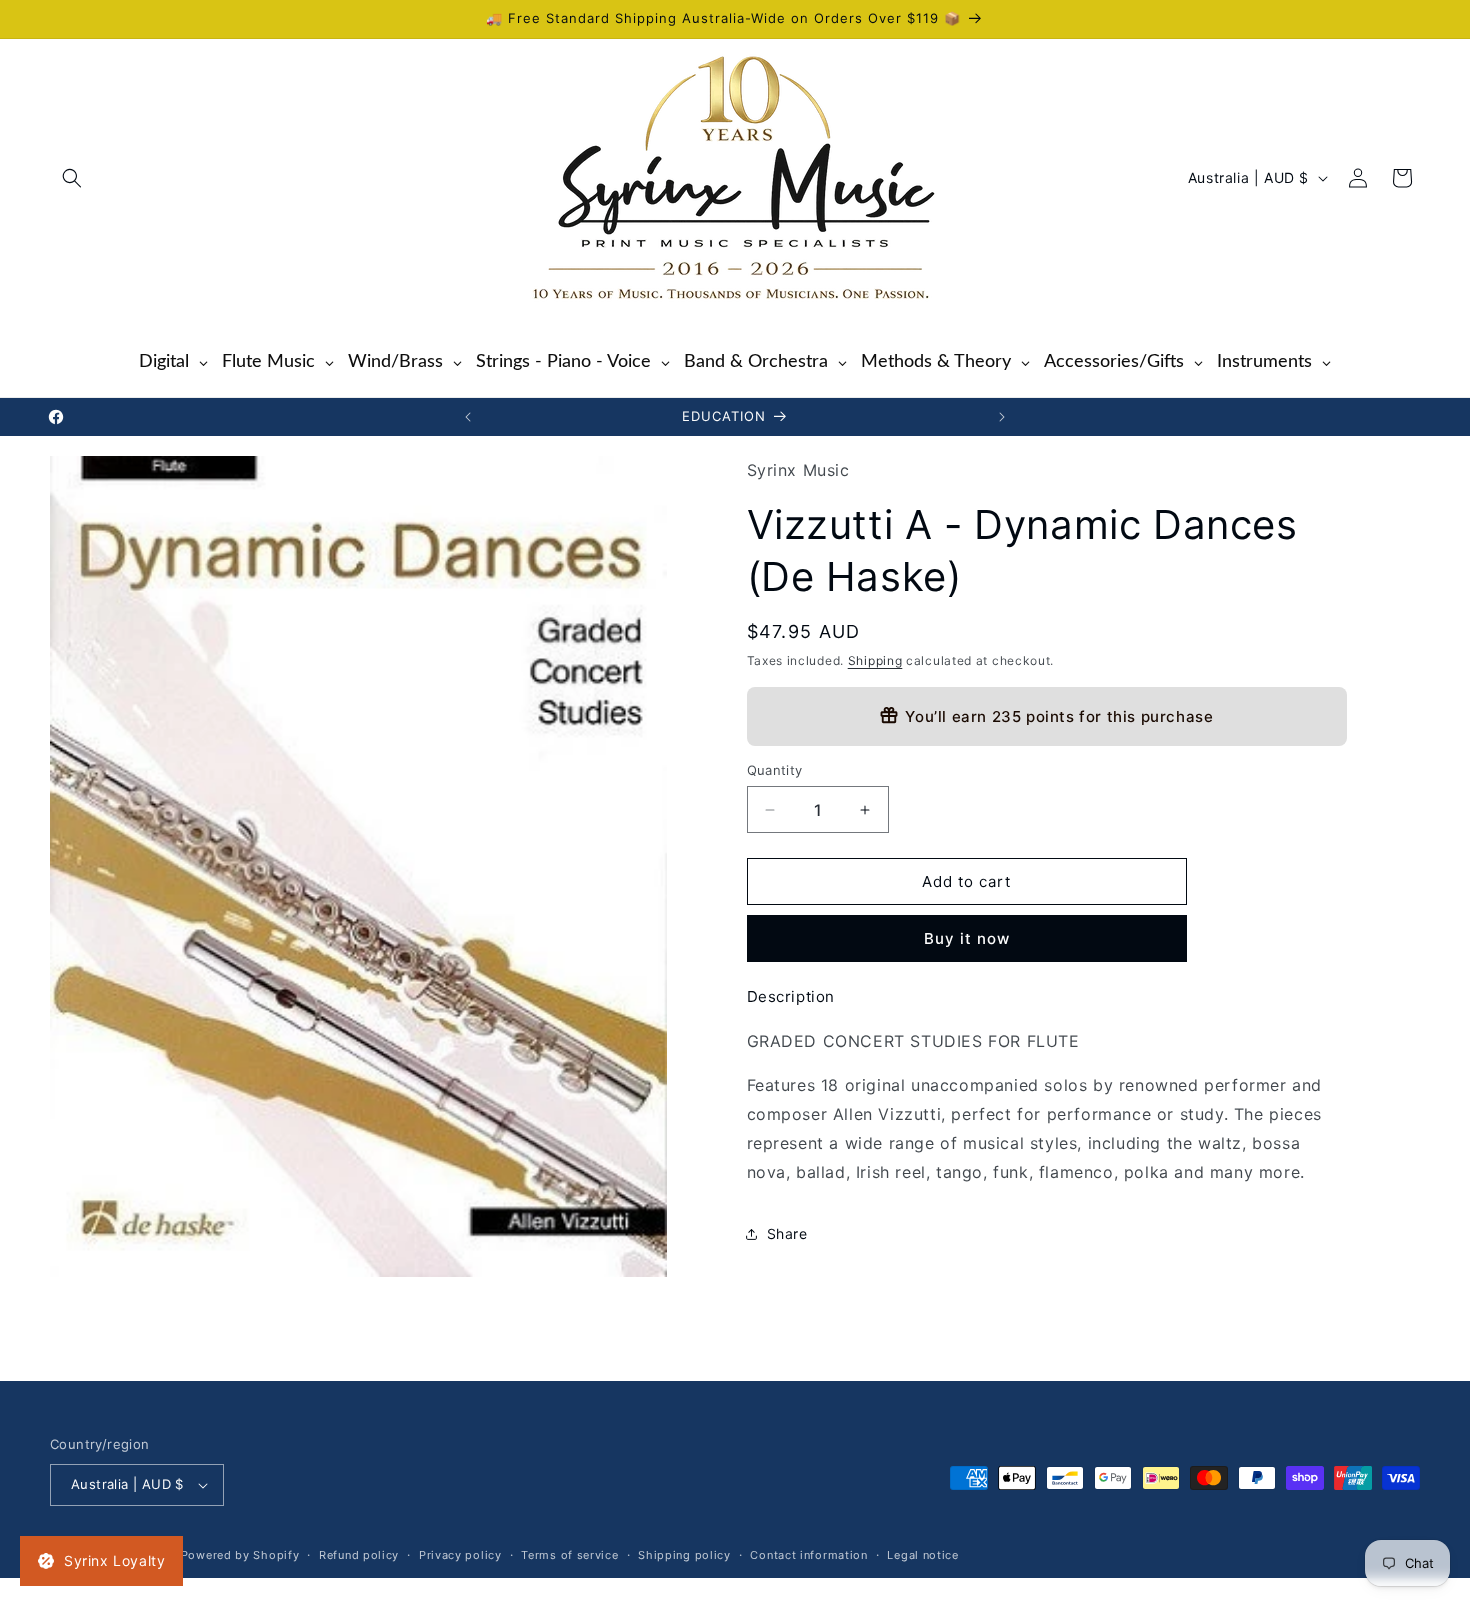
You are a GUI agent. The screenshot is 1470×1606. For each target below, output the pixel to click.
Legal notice (922, 1555)
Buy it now (967, 938)
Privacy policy (460, 1555)
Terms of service (569, 1555)
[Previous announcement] (468, 417)
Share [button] (787, 1233)
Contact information (808, 1555)
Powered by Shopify (240, 1555)
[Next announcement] (1002, 417)
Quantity (775, 770)
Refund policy (359, 1555)
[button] (72, 178)
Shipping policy (684, 1555)
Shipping (875, 660)
